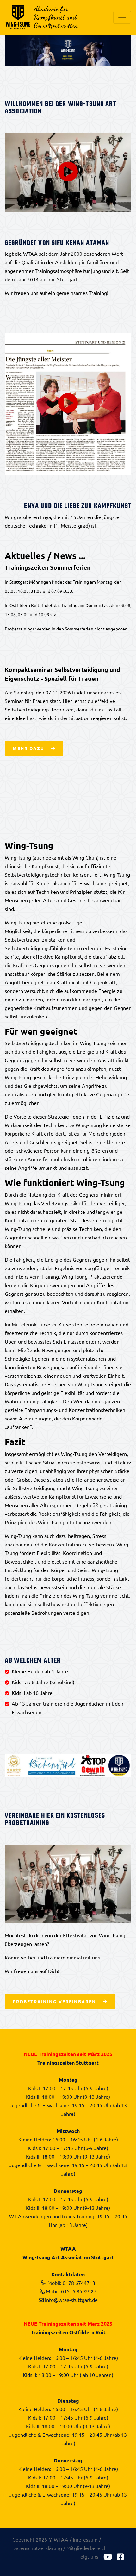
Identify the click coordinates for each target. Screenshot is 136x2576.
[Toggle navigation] (122, 17)
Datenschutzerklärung (37, 2548)
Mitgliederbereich (87, 2548)
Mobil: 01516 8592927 (71, 2291)
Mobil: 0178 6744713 (71, 2283)
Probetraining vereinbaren (55, 2001)
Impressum (85, 2539)
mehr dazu (29, 748)
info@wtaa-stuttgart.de (71, 2300)
